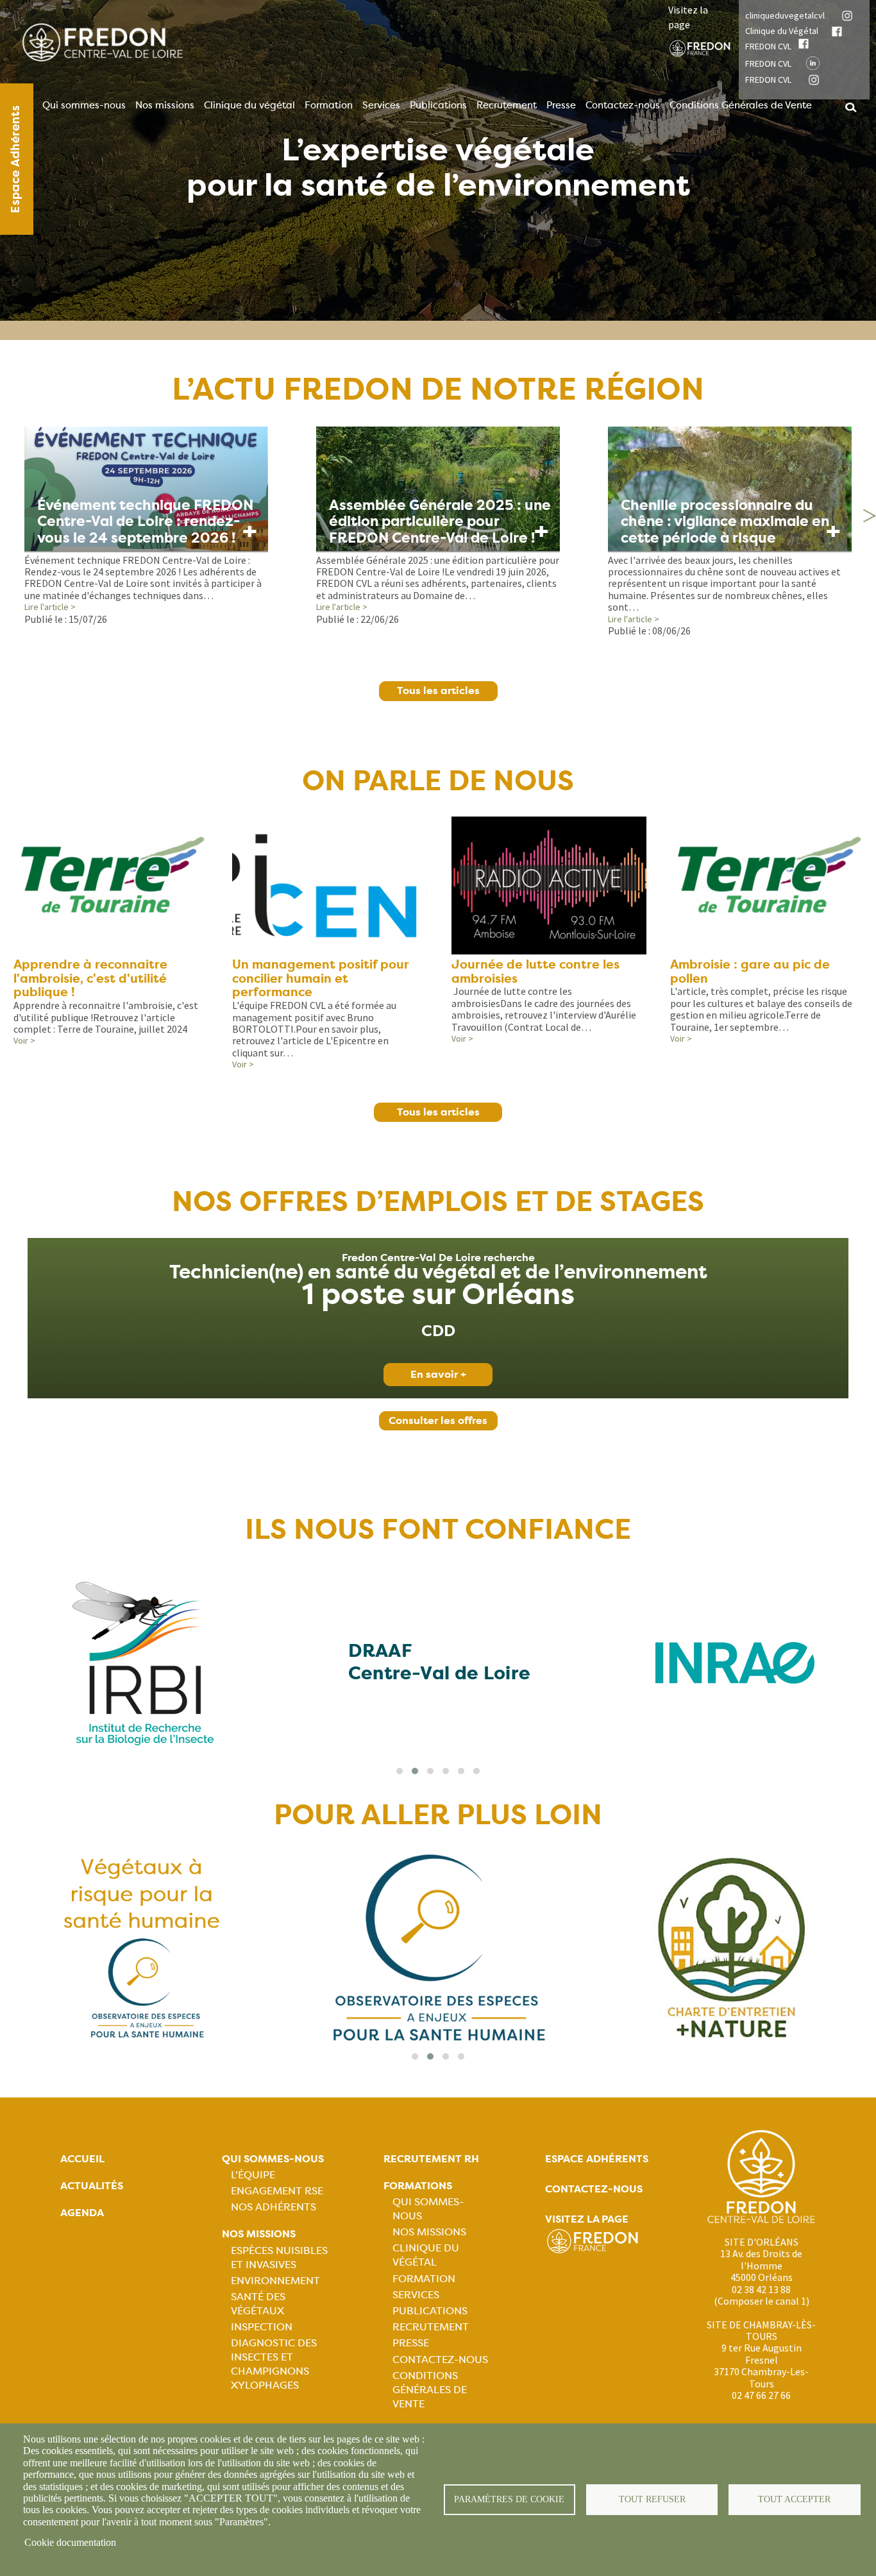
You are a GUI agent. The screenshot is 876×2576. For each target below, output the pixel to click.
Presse (561, 105)
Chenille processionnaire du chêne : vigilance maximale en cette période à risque (725, 521)
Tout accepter (794, 2499)
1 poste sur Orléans (438, 1294)
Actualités (92, 2186)
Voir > (24, 1040)
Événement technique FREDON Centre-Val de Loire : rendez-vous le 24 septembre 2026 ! (145, 521)
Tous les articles (438, 691)
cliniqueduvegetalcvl (785, 15)
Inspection (262, 2327)
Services (381, 105)
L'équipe (253, 2175)
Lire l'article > (50, 607)
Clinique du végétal (249, 105)
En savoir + (438, 1374)
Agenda (82, 2213)
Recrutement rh (431, 2159)
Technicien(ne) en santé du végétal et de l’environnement (438, 1273)
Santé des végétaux (258, 2304)
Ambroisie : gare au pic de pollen (750, 971)
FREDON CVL (768, 46)
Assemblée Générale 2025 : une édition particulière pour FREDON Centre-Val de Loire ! (440, 521)
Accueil (82, 2159)
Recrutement (507, 105)
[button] (400, 1771)
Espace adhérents (597, 2159)
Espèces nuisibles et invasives (279, 2258)
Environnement (275, 2281)
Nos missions (165, 105)
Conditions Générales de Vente (741, 105)
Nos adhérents (274, 2207)
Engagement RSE (277, 2191)
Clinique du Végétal (782, 31)
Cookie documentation (70, 2542)
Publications (438, 105)
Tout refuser (652, 2499)
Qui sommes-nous (84, 105)
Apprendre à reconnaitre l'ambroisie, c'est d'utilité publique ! (90, 979)
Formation (329, 105)
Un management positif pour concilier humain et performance (321, 979)
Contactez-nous (623, 105)
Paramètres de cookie (509, 2499)
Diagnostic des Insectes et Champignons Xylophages (274, 2364)
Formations (418, 2186)
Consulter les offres (438, 1420)
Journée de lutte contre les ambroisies (535, 971)
